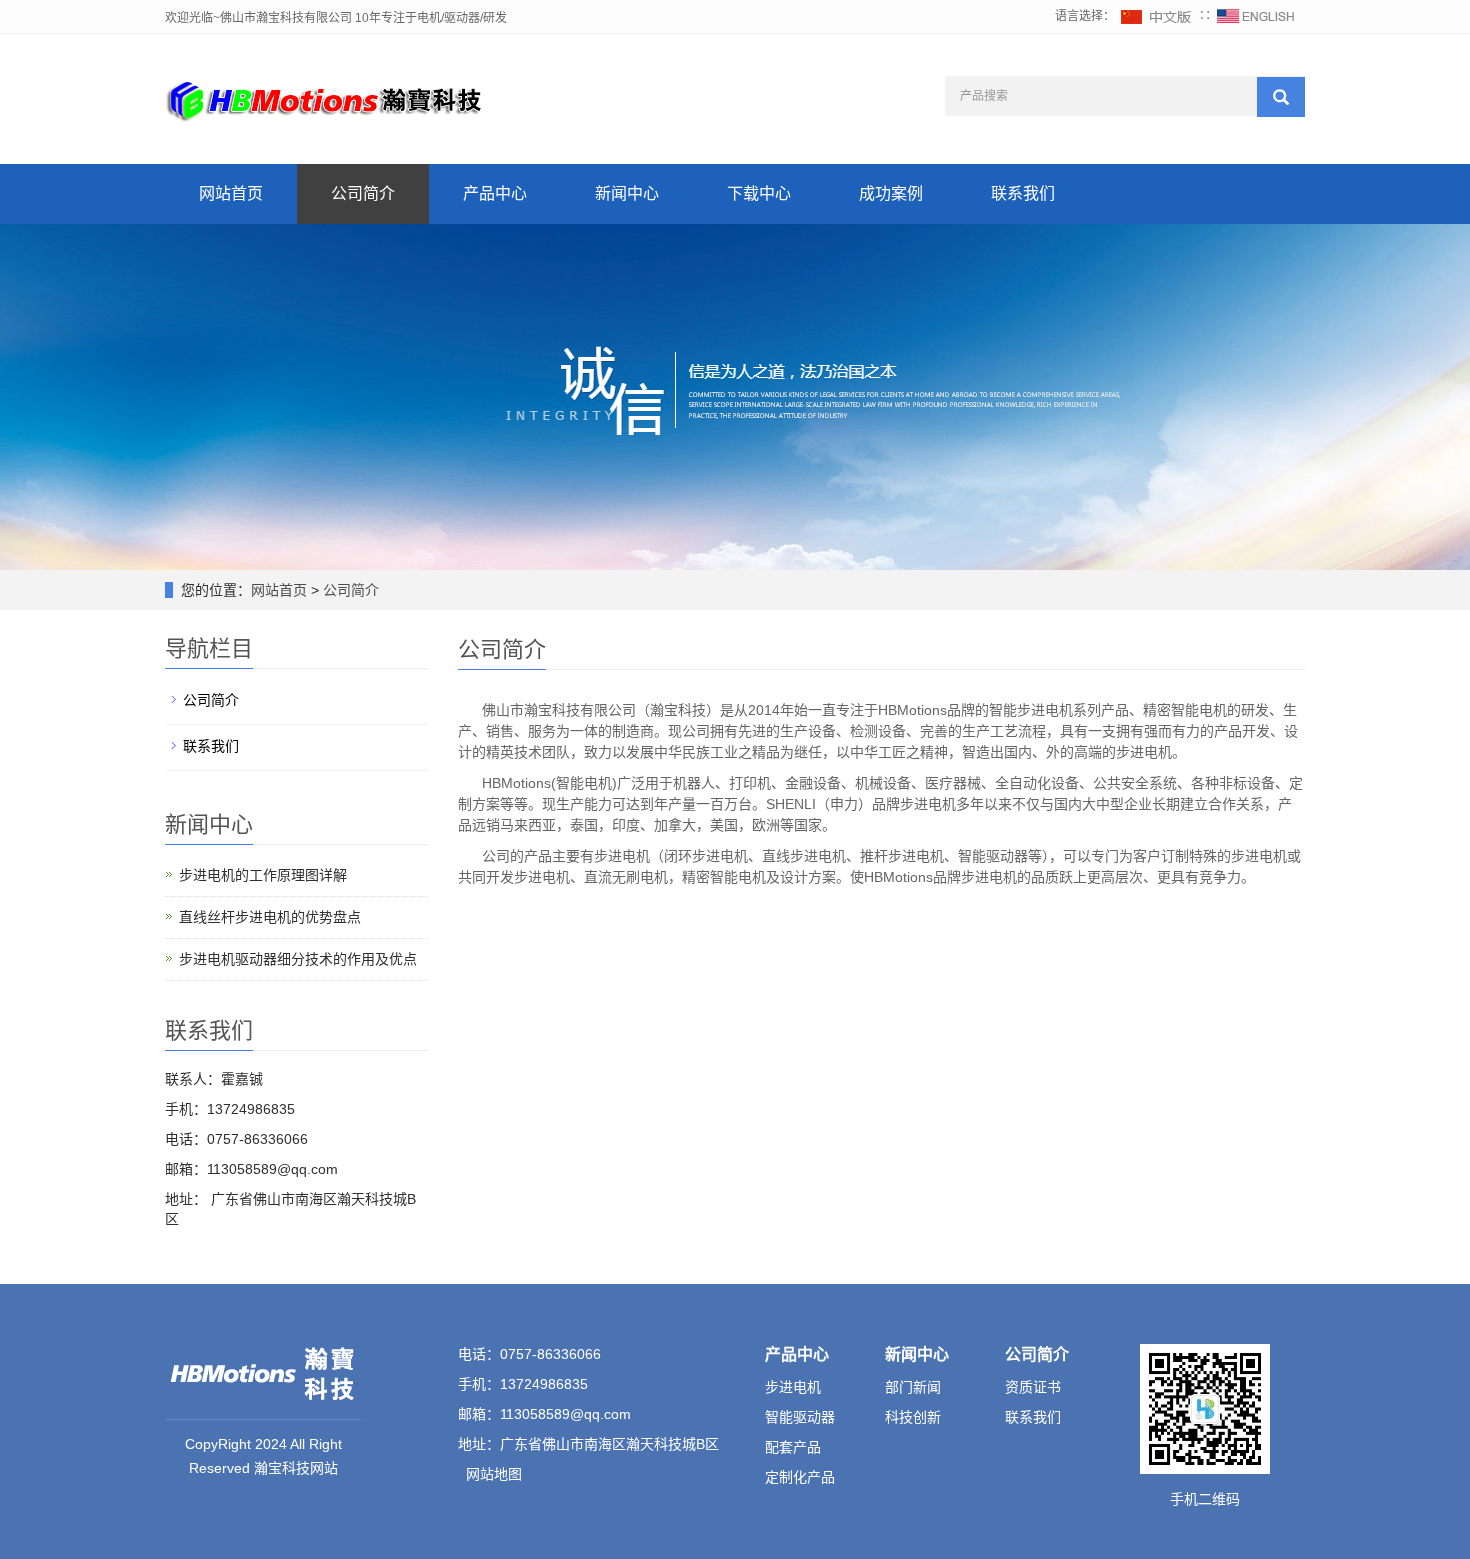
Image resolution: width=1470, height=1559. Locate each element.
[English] (1256, 16)
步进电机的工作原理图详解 (263, 875)
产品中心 (495, 193)
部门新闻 (913, 1387)
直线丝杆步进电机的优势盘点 (270, 917)
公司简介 (363, 193)
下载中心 (759, 193)
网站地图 (494, 1474)
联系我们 (1023, 193)
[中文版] (1157, 16)
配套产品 (793, 1447)
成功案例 (891, 193)
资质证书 (1033, 1387)
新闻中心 (627, 193)
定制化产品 (800, 1477)
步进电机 (793, 1387)
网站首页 (231, 193)
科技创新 (913, 1417)
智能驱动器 (800, 1417)
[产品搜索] (1281, 97)
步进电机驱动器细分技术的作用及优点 (298, 959)
